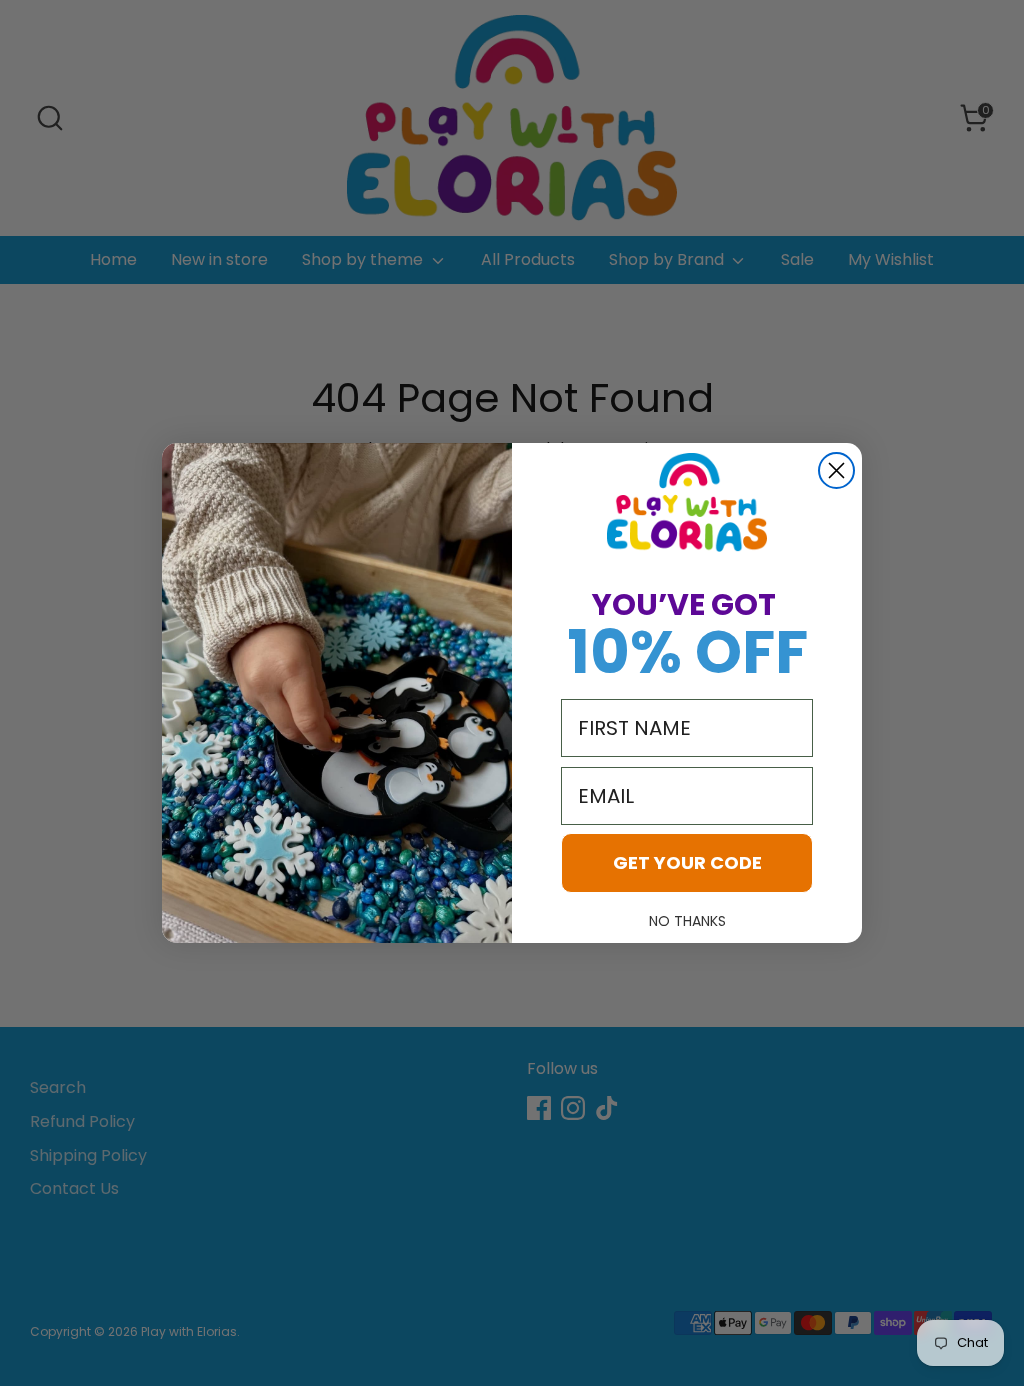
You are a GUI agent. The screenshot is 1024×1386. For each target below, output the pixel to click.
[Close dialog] (836, 470)
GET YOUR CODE (687, 862)
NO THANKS (687, 921)
